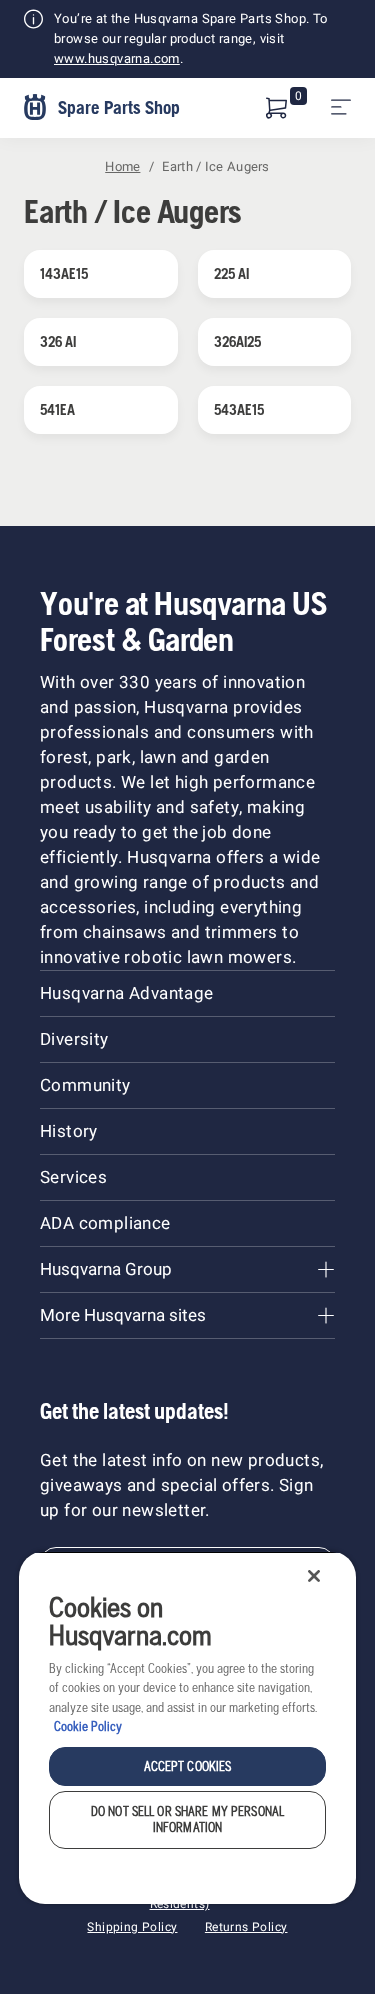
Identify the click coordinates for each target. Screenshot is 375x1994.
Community (85, 1085)
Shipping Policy (132, 1927)
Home (122, 166)
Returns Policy (246, 1927)
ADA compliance (105, 1223)
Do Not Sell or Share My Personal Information (187, 1819)
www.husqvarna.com (117, 58)
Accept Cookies (188, 1766)
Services (73, 1177)
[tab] (187, 1269)
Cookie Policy (88, 1726)
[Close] (314, 1576)
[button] (277, 108)
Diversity (74, 1039)
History (69, 1131)
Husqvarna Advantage (127, 993)
